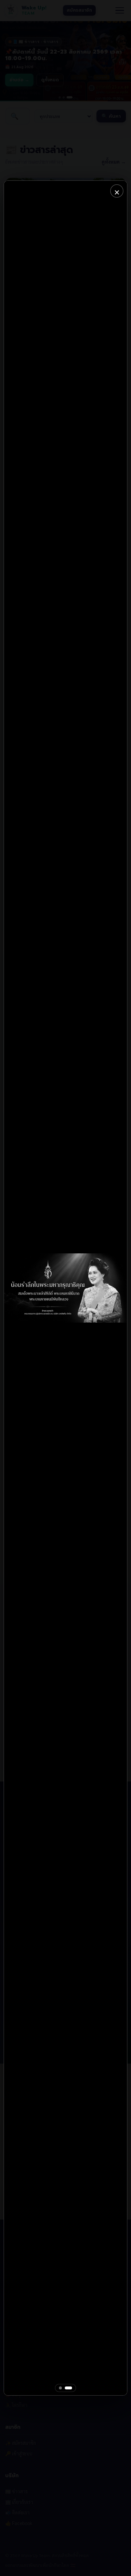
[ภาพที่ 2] (68, 2388)
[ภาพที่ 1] (60, 2388)
